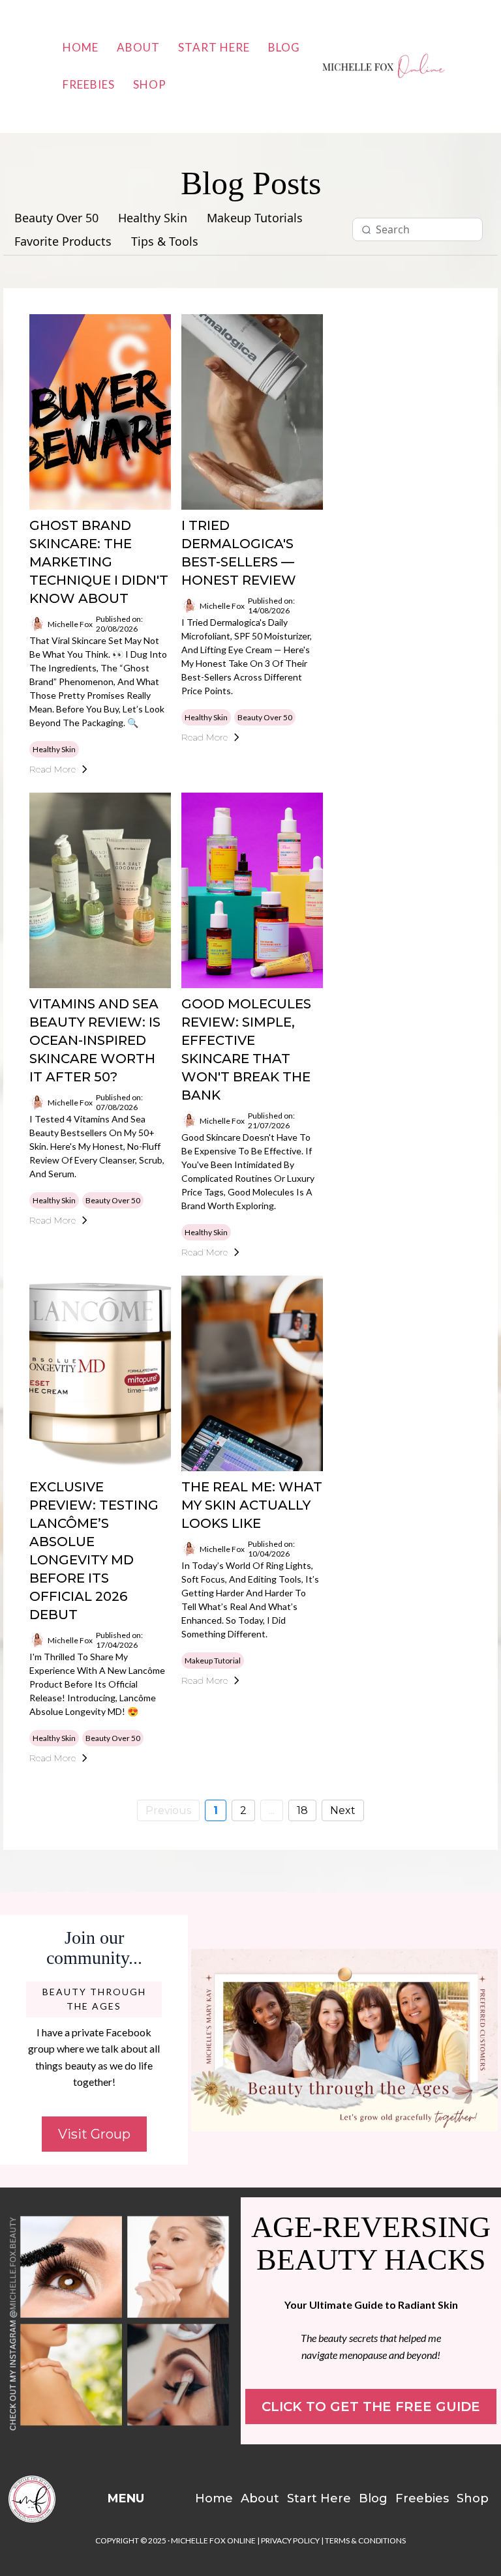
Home (81, 47)
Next (343, 1810)
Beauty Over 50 (56, 218)
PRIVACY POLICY (290, 2540)
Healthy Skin (153, 218)
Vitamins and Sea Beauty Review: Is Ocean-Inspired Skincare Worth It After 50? (95, 1040)
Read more (53, 769)
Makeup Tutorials (255, 218)
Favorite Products (63, 242)
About (138, 47)
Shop (150, 84)
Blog (284, 47)
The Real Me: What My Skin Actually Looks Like (252, 1505)
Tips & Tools (165, 242)
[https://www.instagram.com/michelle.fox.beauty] (120, 2321)
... (272, 1810)
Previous (168, 1810)
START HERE (214, 47)
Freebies (89, 84)
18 (302, 1810)
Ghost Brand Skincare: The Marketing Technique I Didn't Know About (99, 562)
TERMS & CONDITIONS (365, 2540)
